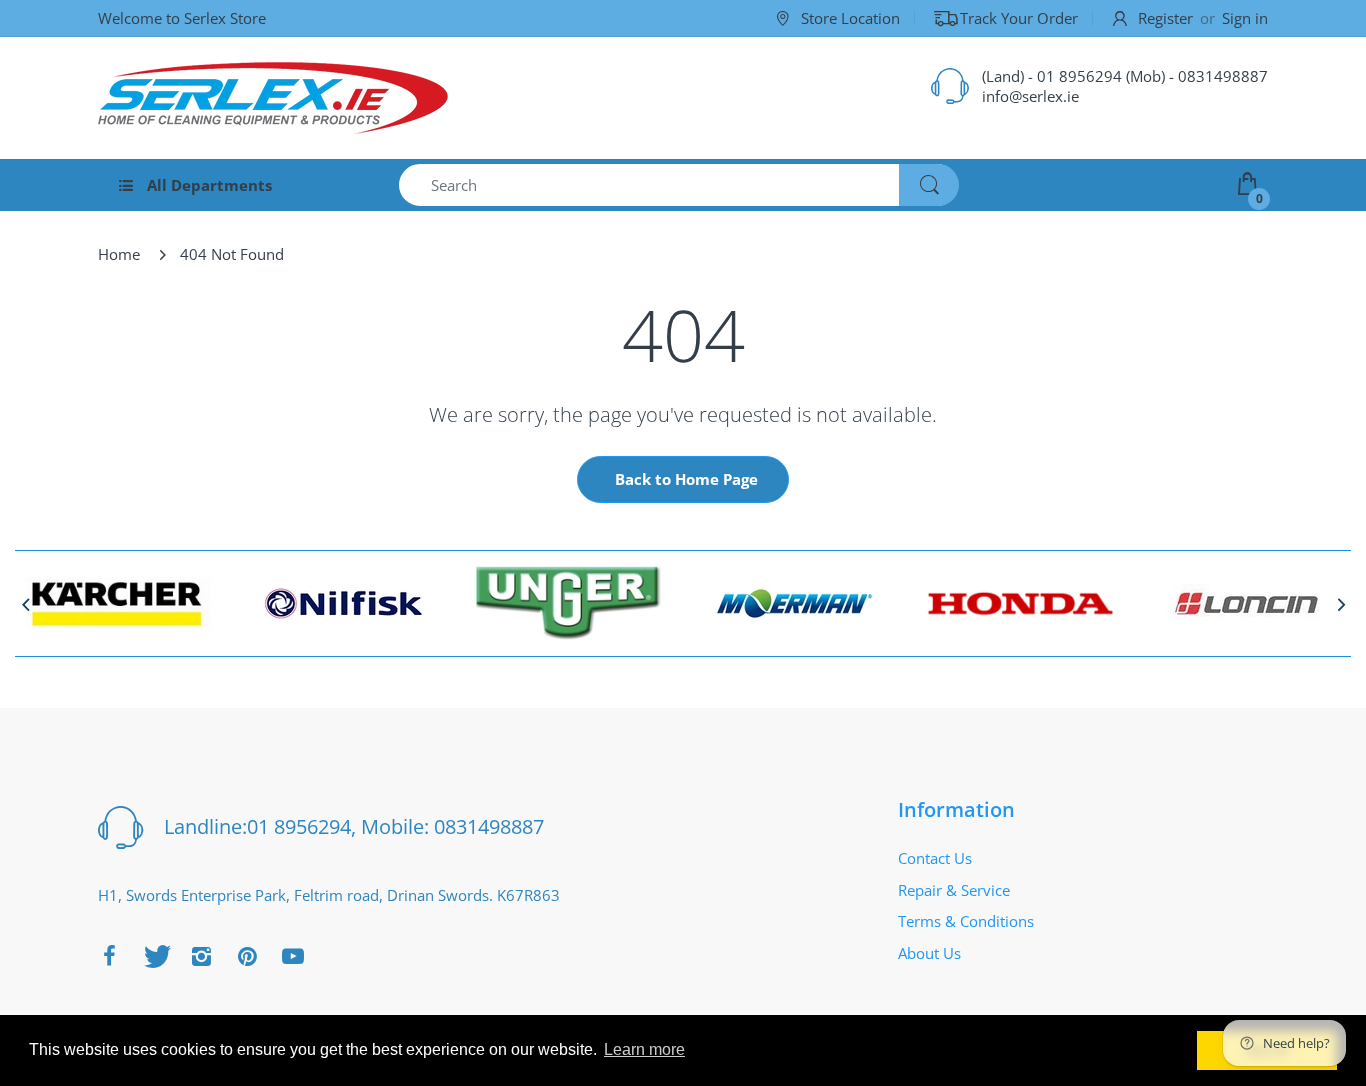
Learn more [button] (644, 1049)
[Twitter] (155, 956)
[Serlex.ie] (273, 98)
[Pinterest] (247, 956)
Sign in (1245, 18)
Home (119, 254)
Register (1165, 18)
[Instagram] (201, 956)
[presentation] (25, 604)
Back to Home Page (686, 479)
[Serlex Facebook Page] (109, 956)
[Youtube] (293, 956)
